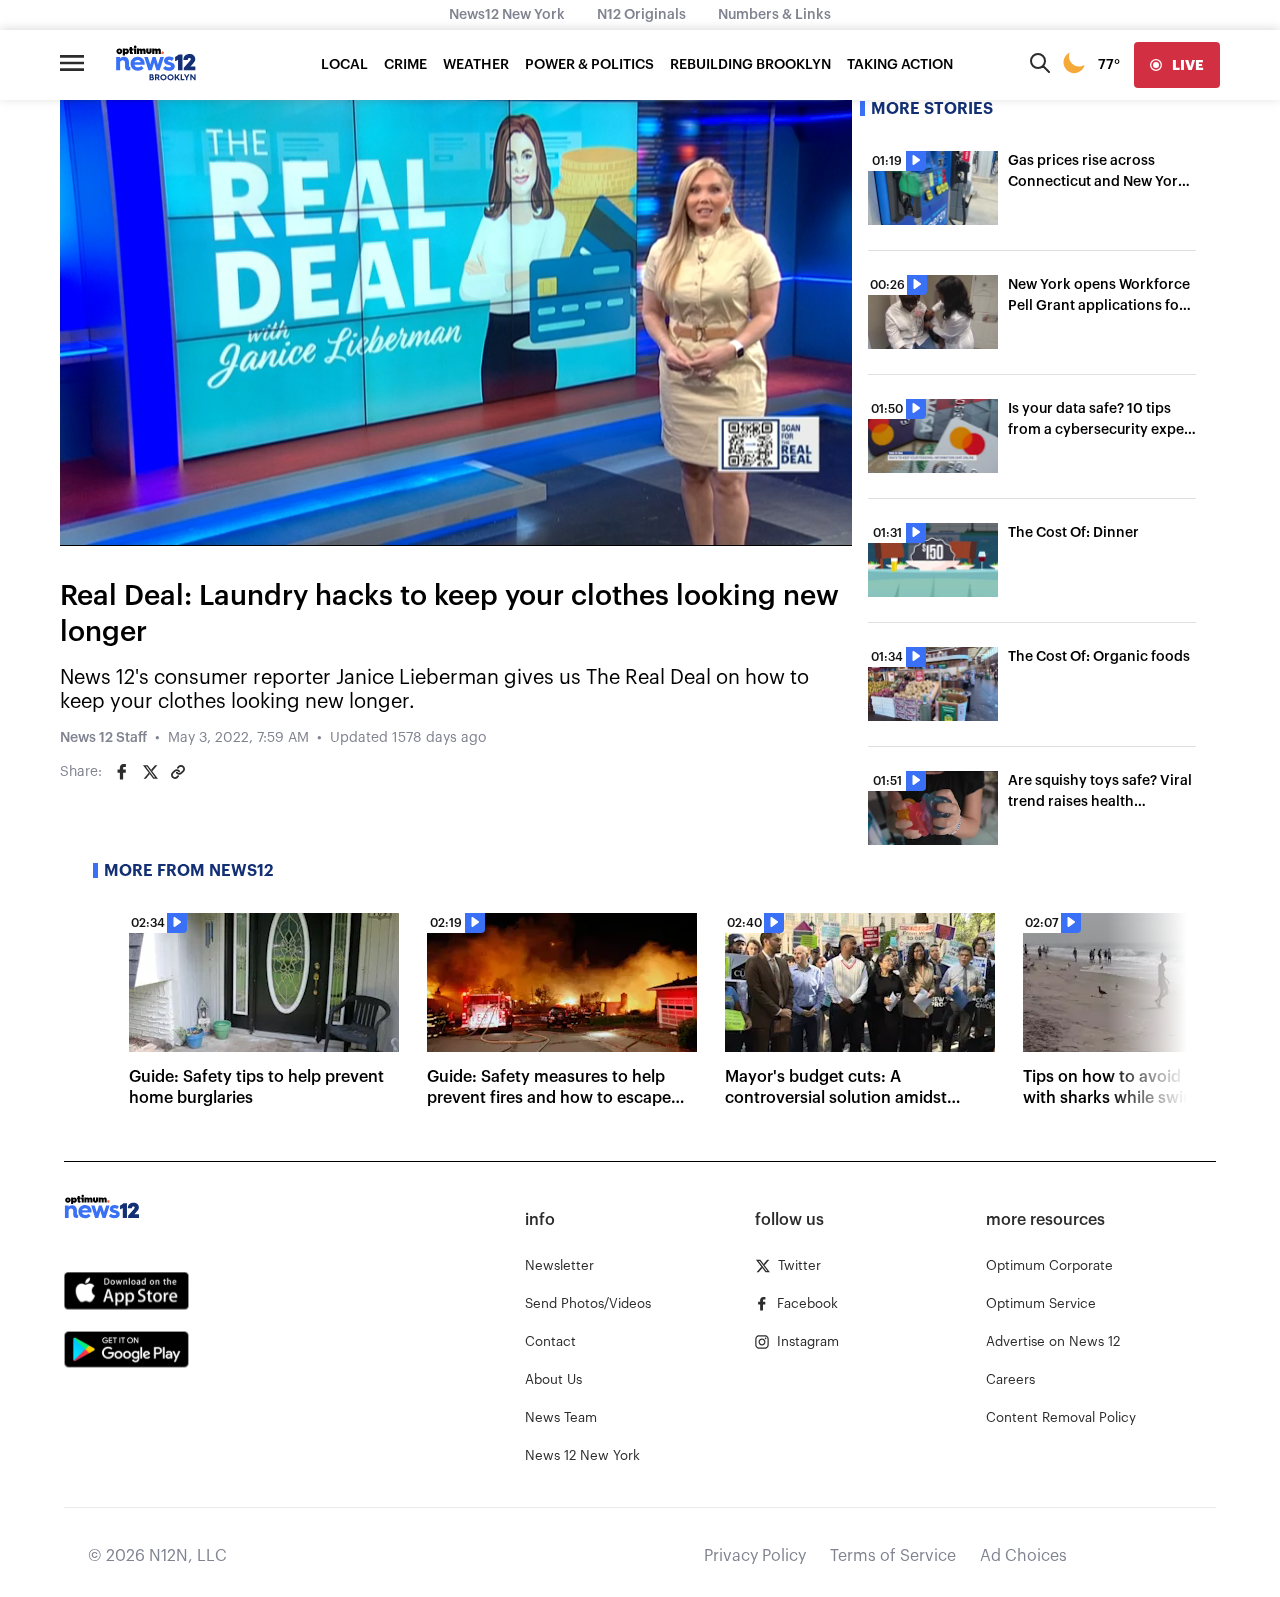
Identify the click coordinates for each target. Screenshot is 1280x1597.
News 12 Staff (103, 738)
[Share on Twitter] (150, 772)
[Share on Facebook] (122, 772)
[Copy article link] (178, 772)
